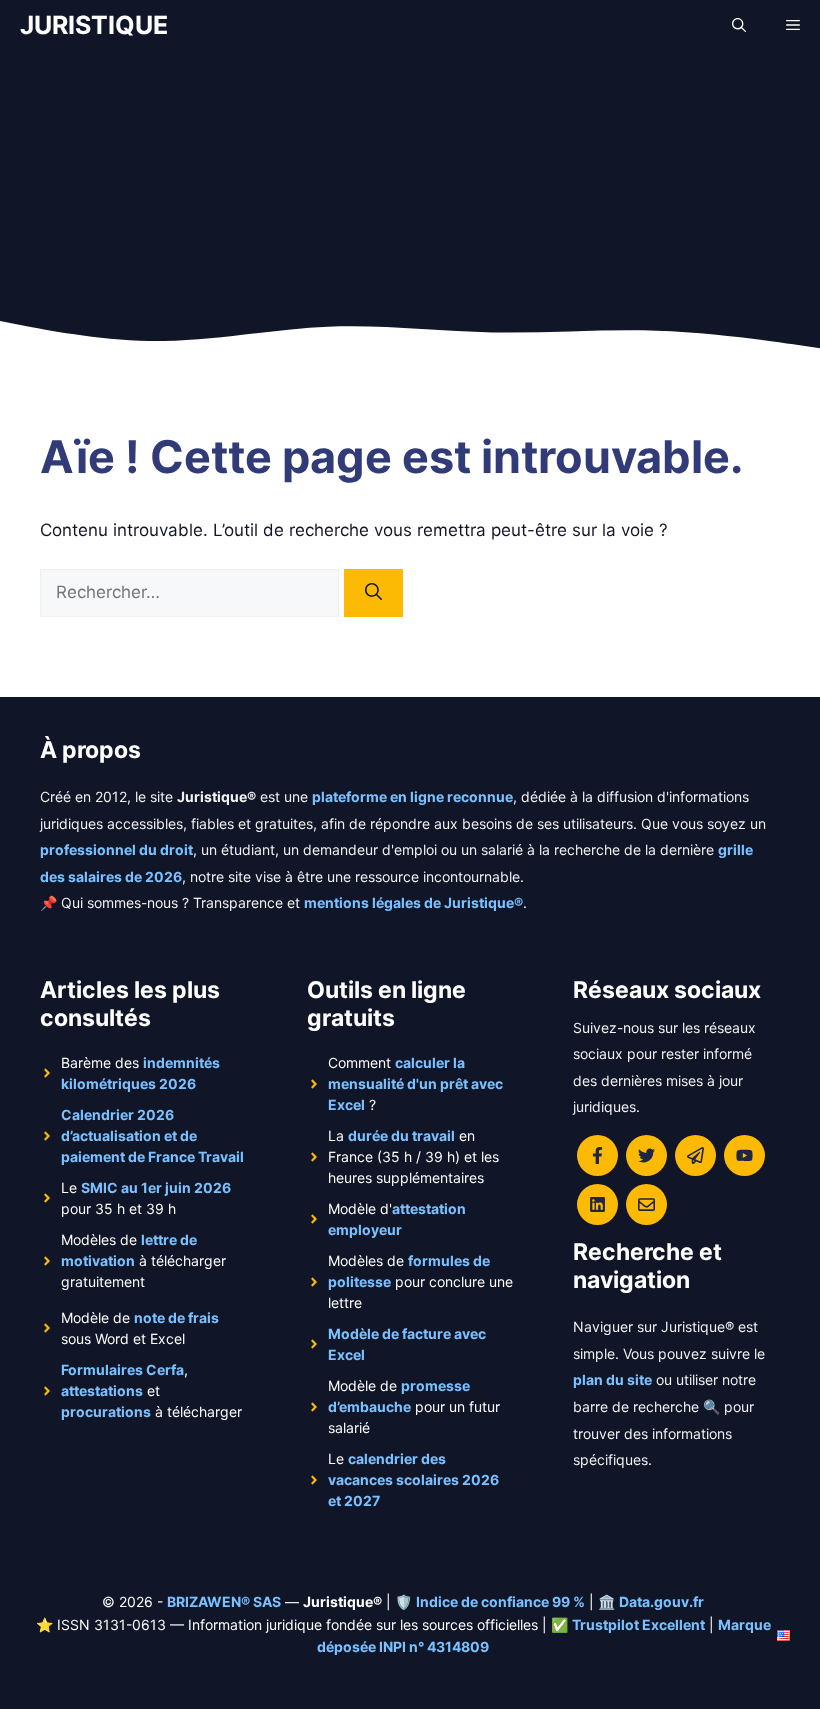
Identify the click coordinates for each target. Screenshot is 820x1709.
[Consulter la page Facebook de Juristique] (597, 1155)
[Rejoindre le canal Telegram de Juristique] (695, 1155)
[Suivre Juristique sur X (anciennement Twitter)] (646, 1155)
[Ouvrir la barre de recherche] (739, 25)
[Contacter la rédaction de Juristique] (646, 1204)
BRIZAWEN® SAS (224, 1601)
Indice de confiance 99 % (500, 1601)
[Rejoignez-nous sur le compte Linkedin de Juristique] (597, 1204)
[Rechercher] (373, 593)
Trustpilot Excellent (638, 1624)
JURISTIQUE (94, 25)
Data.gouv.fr (661, 1601)
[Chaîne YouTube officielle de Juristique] (744, 1155)
